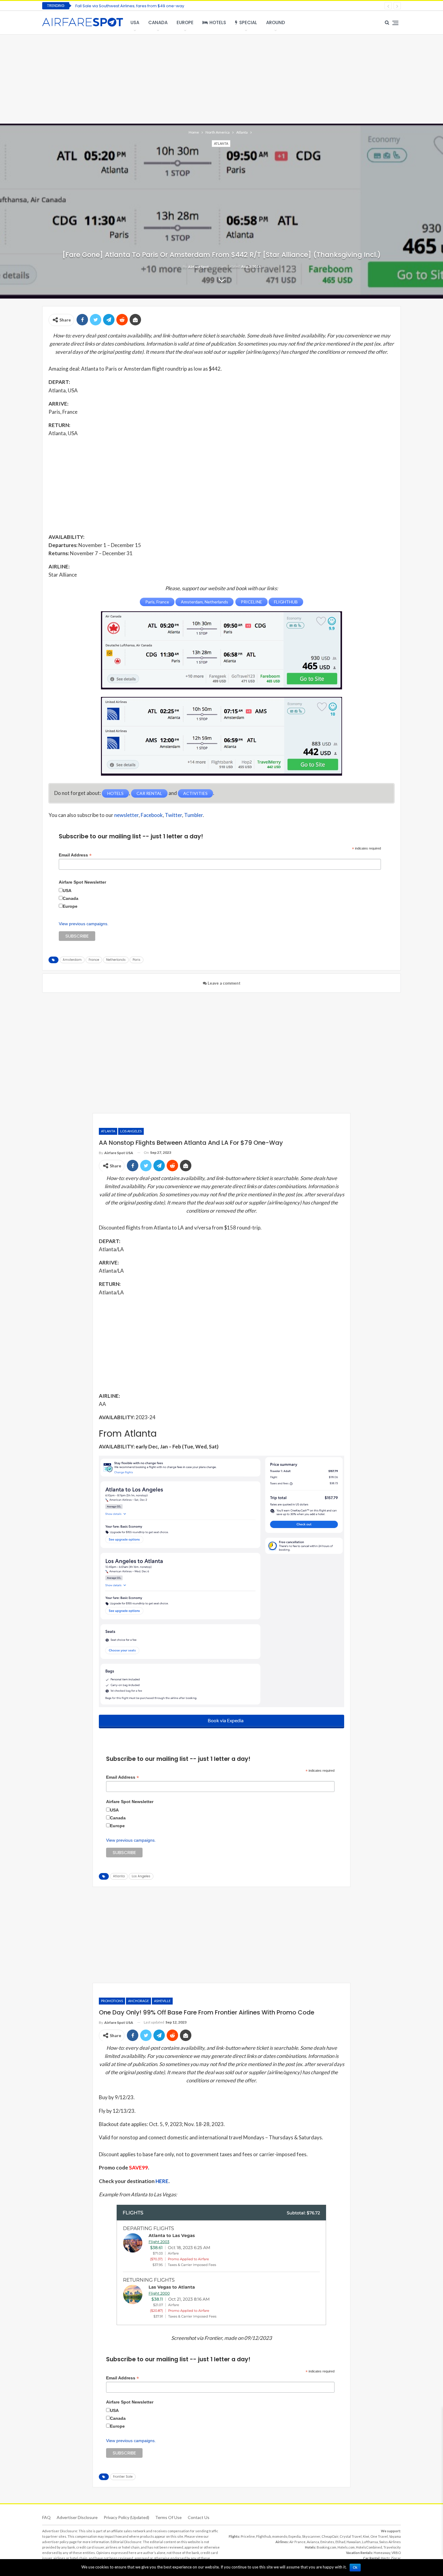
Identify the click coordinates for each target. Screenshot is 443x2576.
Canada (158, 22)
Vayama (395, 2536)
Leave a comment (224, 983)
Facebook (152, 815)
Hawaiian (354, 2542)
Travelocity (392, 2547)
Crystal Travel (351, 2536)
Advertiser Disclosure (77, 2517)
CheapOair (330, 2536)
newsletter (126, 815)
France (94, 960)
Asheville (162, 2001)
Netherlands (116, 960)
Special (248, 22)
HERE (162, 2181)
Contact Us (199, 2517)
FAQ (46, 2517)
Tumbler (193, 815)
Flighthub (264, 2536)
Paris (137, 960)
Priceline (248, 2536)
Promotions (112, 2001)
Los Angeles (131, 1131)
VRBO (396, 2553)
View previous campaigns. (84, 924)
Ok (355, 2568)
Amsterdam (72, 960)
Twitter (173, 815)
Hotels (218, 22)
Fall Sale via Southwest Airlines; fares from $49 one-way (130, 6)
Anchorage (138, 2001)
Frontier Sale (123, 2477)
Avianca (313, 2542)
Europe (185, 22)
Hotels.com (346, 2547)
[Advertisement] (222, 78)
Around (276, 22)
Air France (297, 2542)
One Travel (379, 2536)
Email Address (75, 855)
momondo (280, 2536)
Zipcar (396, 2558)
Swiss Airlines (390, 2542)
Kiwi (366, 2536)
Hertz (385, 2558)
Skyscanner (311, 2536)
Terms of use (168, 2517)
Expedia (295, 2536)
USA (135, 22)
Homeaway (382, 2553)
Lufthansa (370, 2542)
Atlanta (221, 143)
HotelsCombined (369, 2547)
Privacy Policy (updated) (126, 2517)
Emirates (327, 2542)
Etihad (340, 2542)
